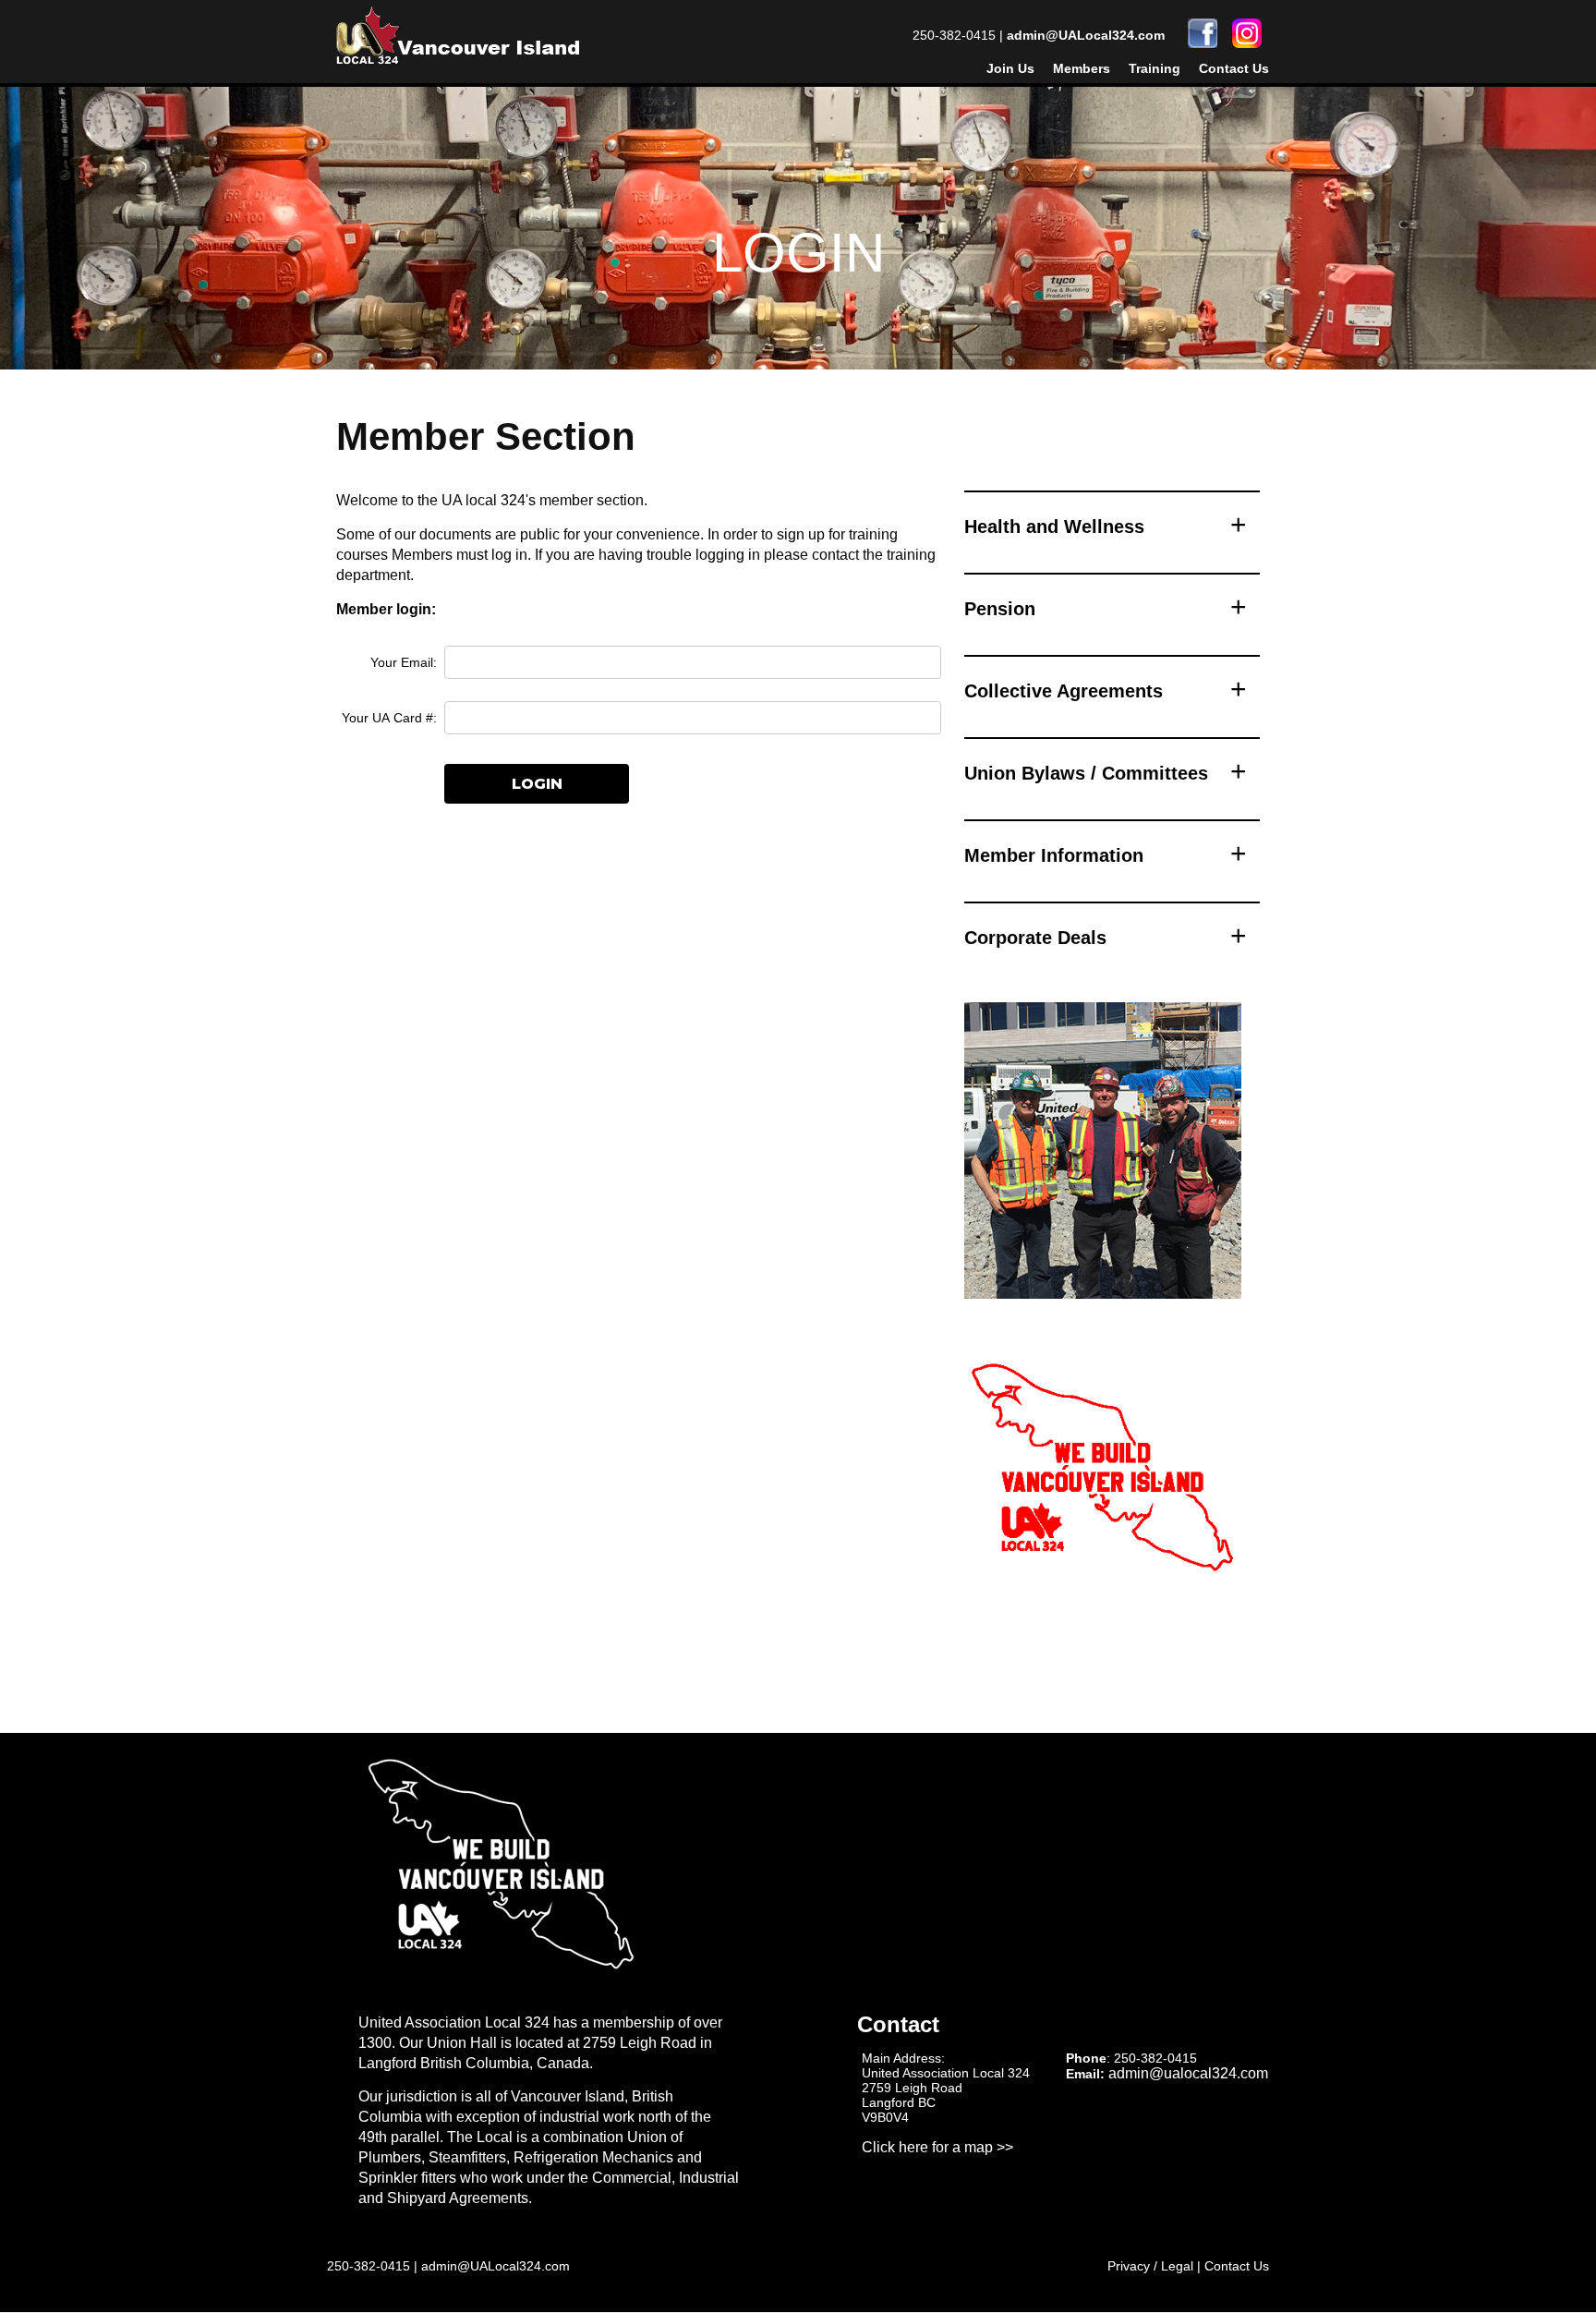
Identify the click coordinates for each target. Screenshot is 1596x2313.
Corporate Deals (1035, 938)
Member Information (1054, 855)
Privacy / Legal (1150, 2266)
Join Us (1010, 68)
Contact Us (1234, 68)
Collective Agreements (1064, 691)
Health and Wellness (1054, 527)
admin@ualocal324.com (1188, 2073)
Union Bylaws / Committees (1086, 773)
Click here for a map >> (937, 2147)
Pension (1000, 609)
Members (1082, 68)
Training (1155, 68)
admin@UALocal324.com (1086, 35)
